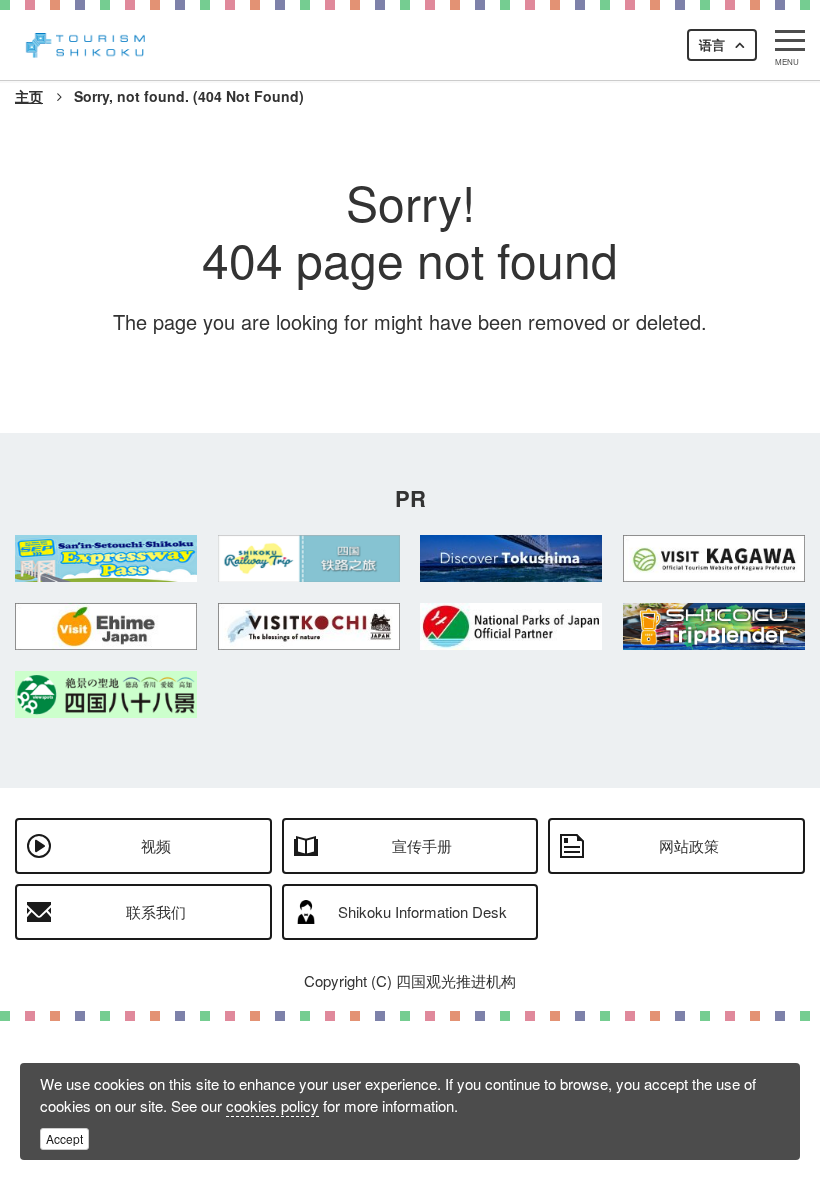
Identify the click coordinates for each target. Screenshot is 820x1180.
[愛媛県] (106, 626)
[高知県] (309, 626)
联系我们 (156, 911)
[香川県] (714, 558)
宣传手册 (422, 845)
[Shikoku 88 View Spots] (106, 694)
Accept (64, 1138)
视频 (156, 845)
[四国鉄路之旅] (309, 558)
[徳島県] (511, 558)
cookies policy (272, 1105)
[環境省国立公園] (511, 626)
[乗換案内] (714, 626)
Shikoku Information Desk (422, 911)
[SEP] (106, 558)
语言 (712, 44)
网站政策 (689, 845)
